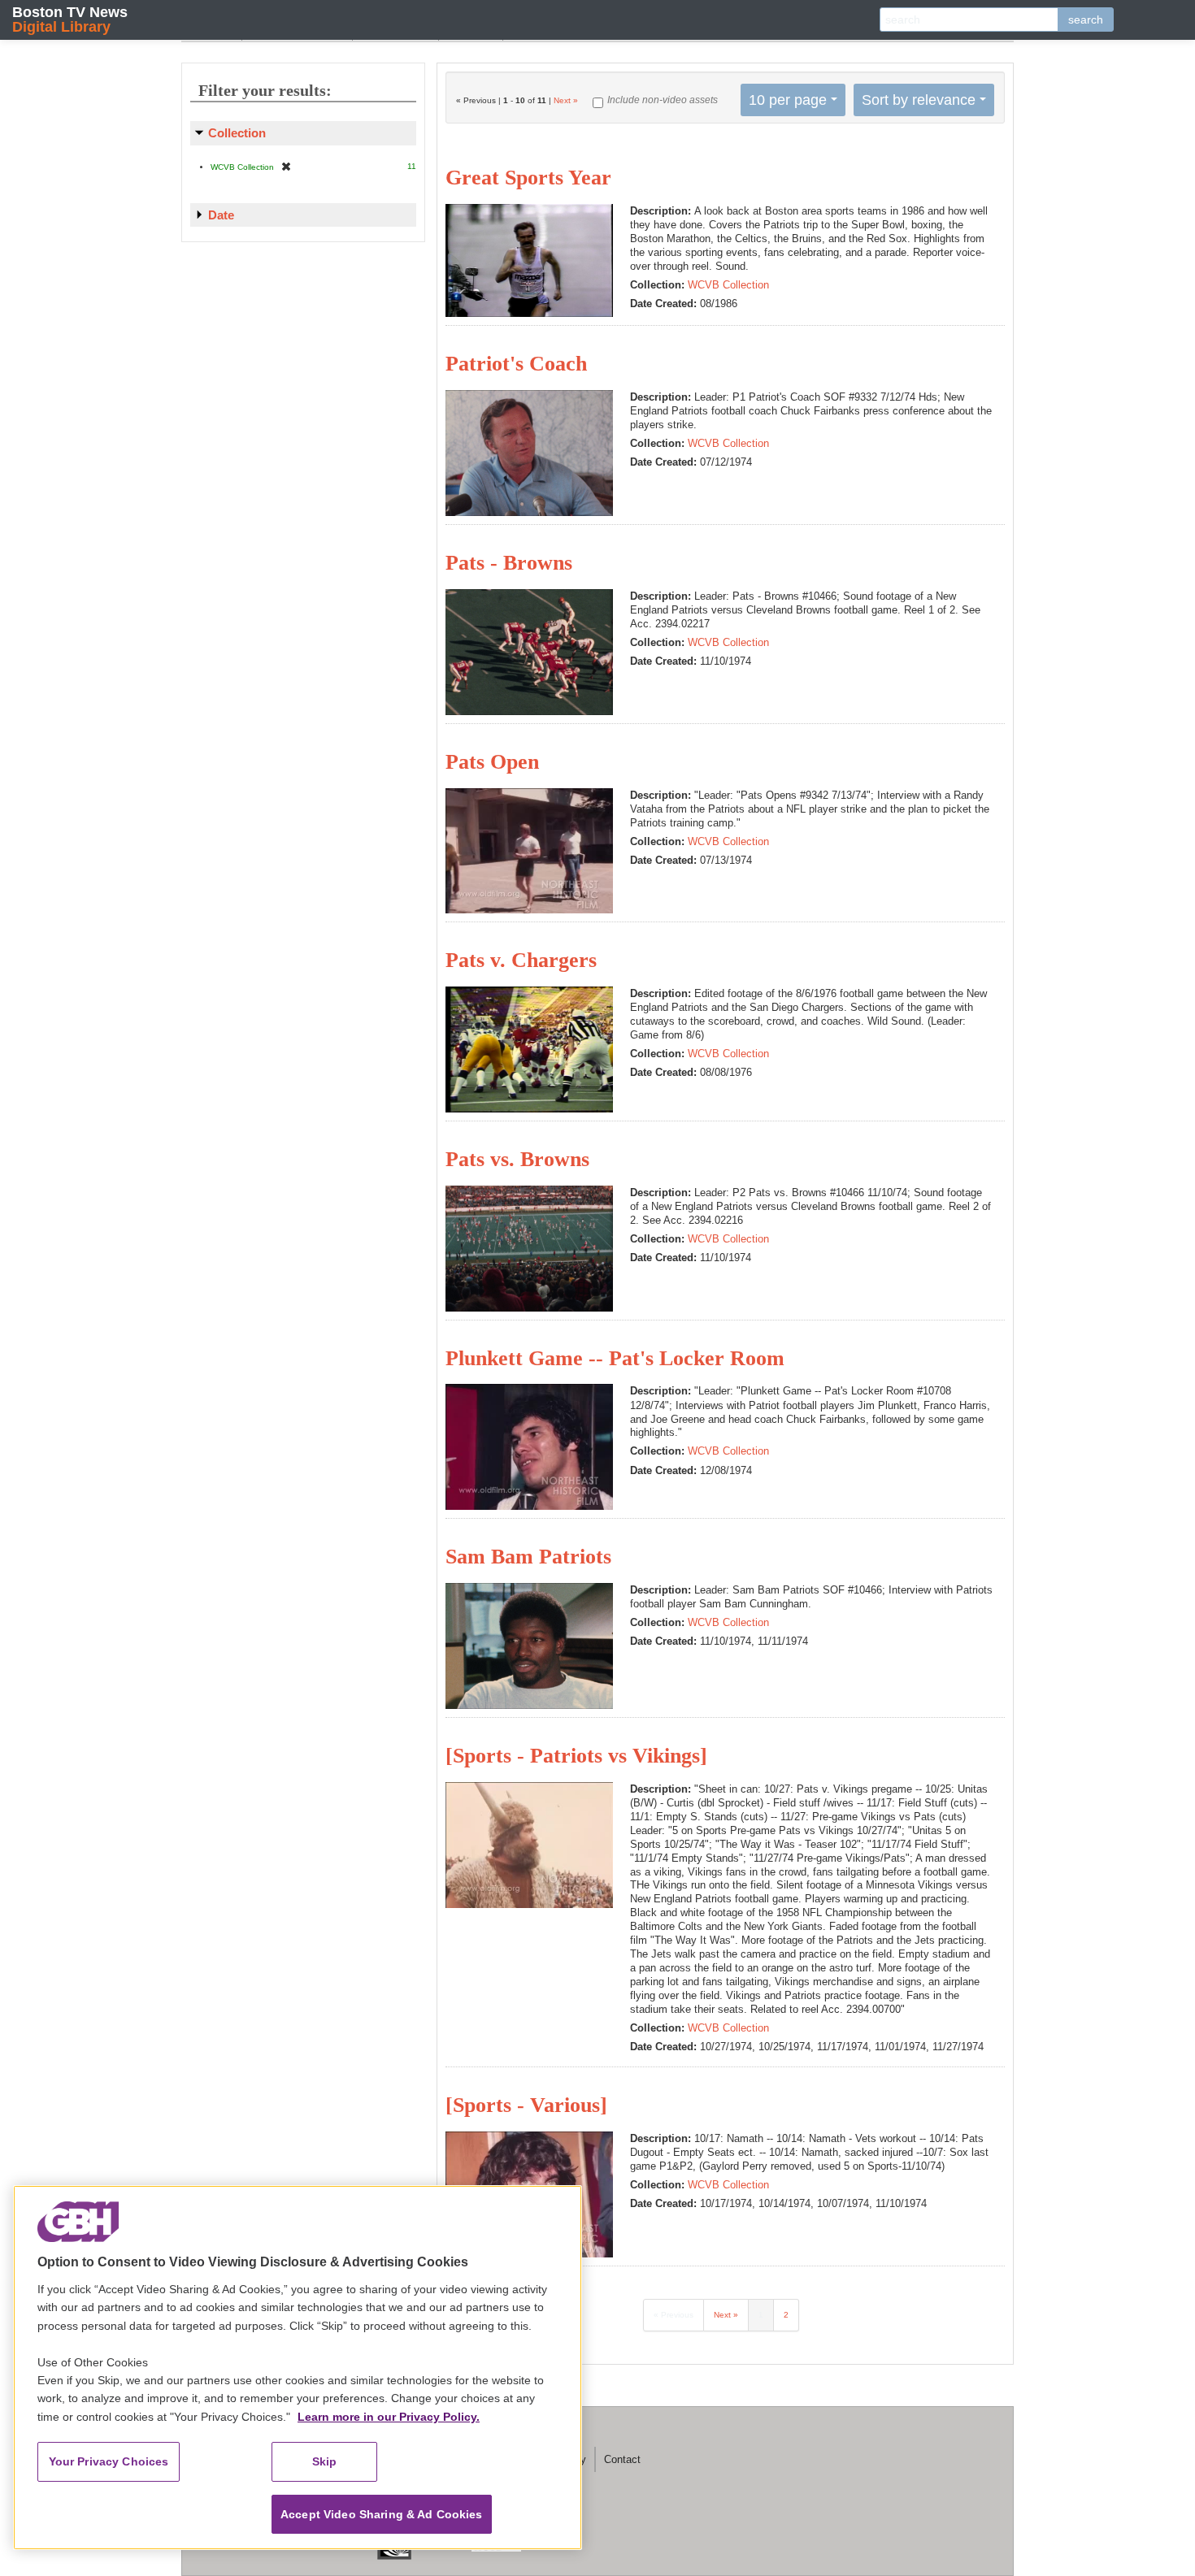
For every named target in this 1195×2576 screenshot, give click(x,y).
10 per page (788, 100)
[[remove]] (286, 166)
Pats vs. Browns (517, 1159)
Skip (325, 2461)
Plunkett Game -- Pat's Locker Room (615, 1358)
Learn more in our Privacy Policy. (389, 2417)
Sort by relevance (919, 100)
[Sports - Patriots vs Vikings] (576, 1756)
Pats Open (492, 762)
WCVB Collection (728, 285)
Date (221, 215)
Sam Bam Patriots (528, 1557)
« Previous (674, 2315)
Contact (622, 2459)
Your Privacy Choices (109, 2461)
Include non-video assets (663, 100)
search (1086, 20)
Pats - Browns (509, 563)
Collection (237, 133)
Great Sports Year (528, 178)
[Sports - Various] (526, 2105)
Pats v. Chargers (521, 960)
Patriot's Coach (516, 364)
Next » (566, 100)
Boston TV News (70, 19)
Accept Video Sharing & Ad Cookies (382, 2514)
